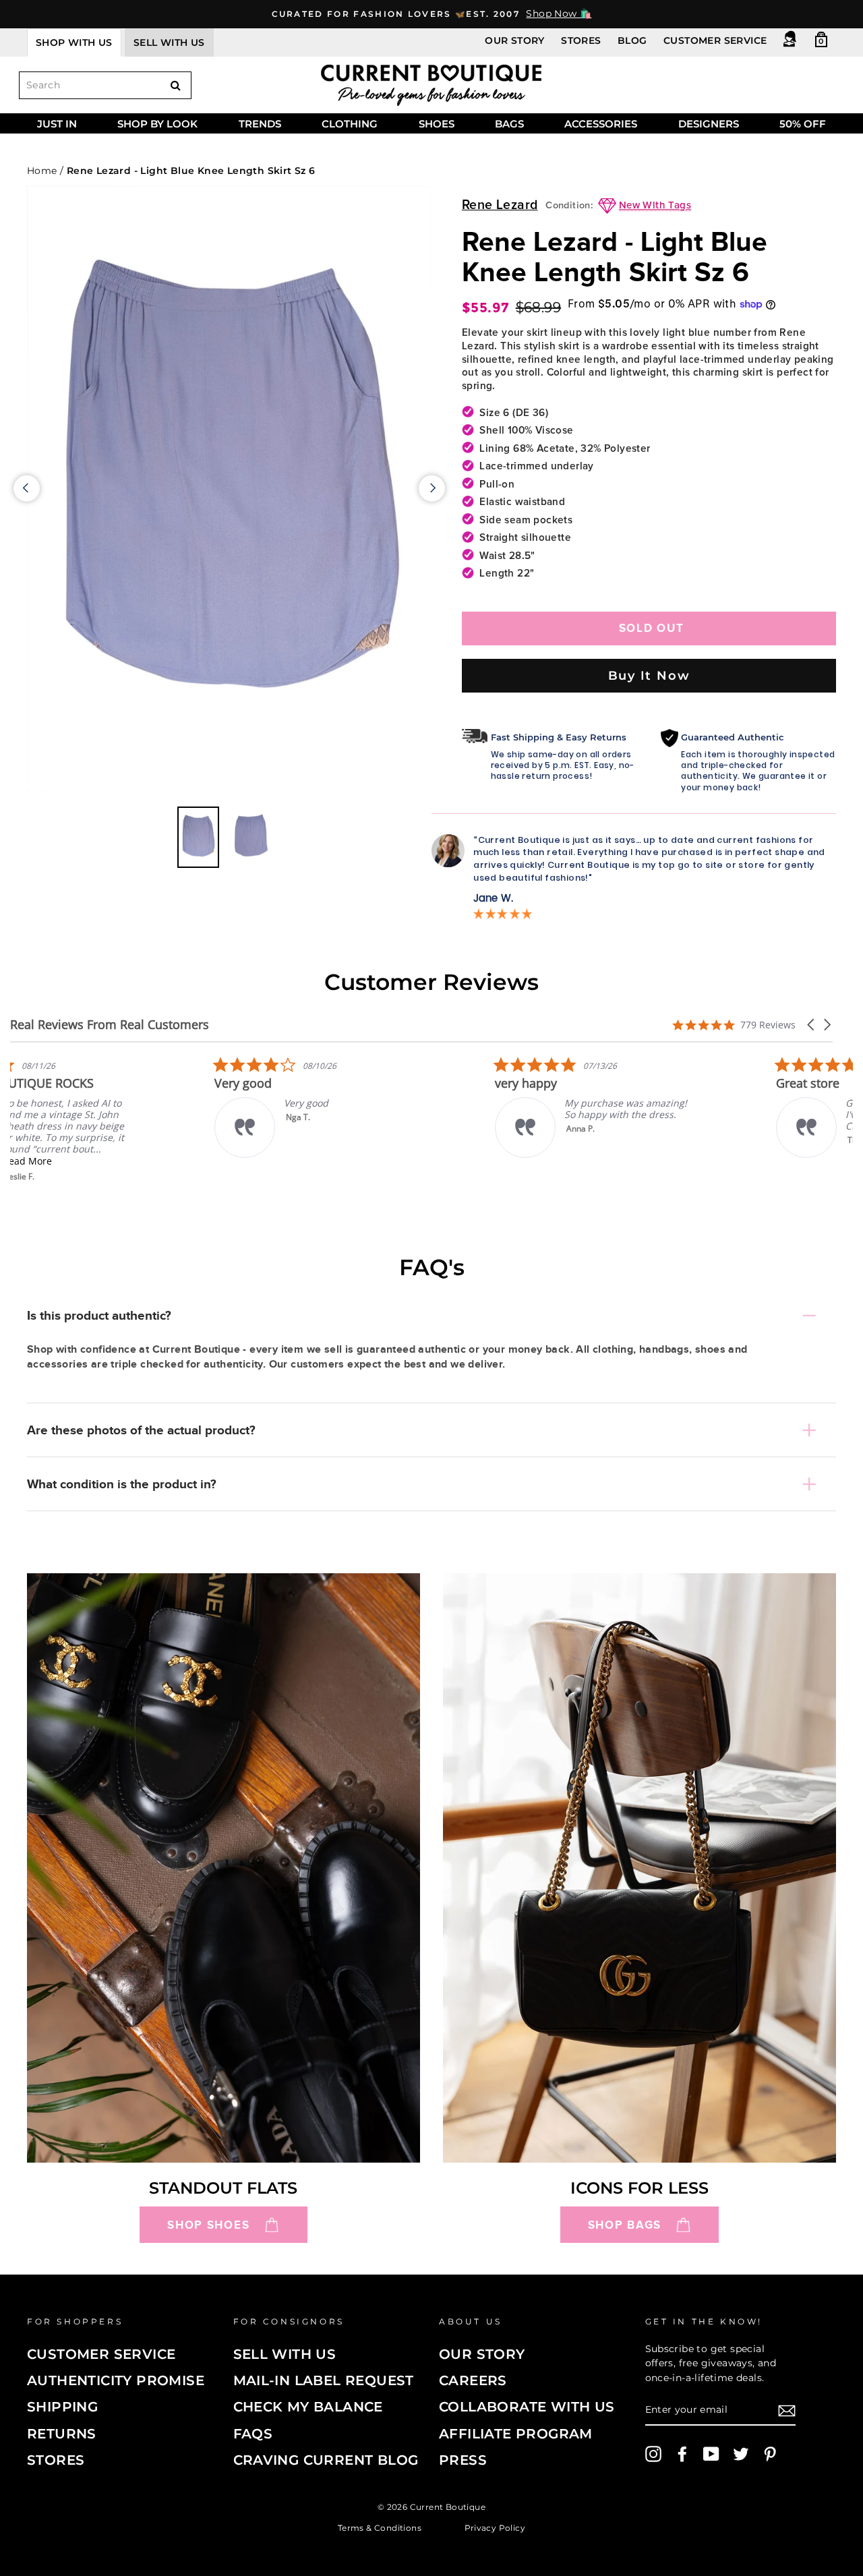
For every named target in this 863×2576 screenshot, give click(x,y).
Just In (57, 124)
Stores (581, 40)
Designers (709, 124)
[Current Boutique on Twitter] (741, 2454)
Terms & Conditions (380, 2528)
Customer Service (715, 40)
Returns (62, 2434)
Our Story (515, 40)
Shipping (62, 2407)
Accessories (601, 124)
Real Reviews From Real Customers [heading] (110, 1025)
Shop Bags (625, 2225)
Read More (104, 1161)
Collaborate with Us (527, 2407)
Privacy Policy (495, 2528)
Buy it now (649, 675)
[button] (812, 1025)
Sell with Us (285, 2354)
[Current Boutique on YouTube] (711, 2454)
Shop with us (74, 42)
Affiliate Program (516, 2434)
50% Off (803, 124)
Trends (260, 124)
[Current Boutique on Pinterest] (770, 2454)
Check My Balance (308, 2407)
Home (42, 171)
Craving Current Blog (326, 2460)
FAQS (253, 2434)
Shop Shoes (208, 2225)
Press (463, 2460)
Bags (509, 124)
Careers (473, 2380)
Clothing (350, 124)
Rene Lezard (500, 205)
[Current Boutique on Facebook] (682, 2454)
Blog (632, 40)
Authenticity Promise (116, 2380)
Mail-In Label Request (324, 2380)
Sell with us (169, 42)
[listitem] (111, 1119)
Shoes (437, 124)
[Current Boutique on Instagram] (653, 2454)
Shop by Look (157, 124)
